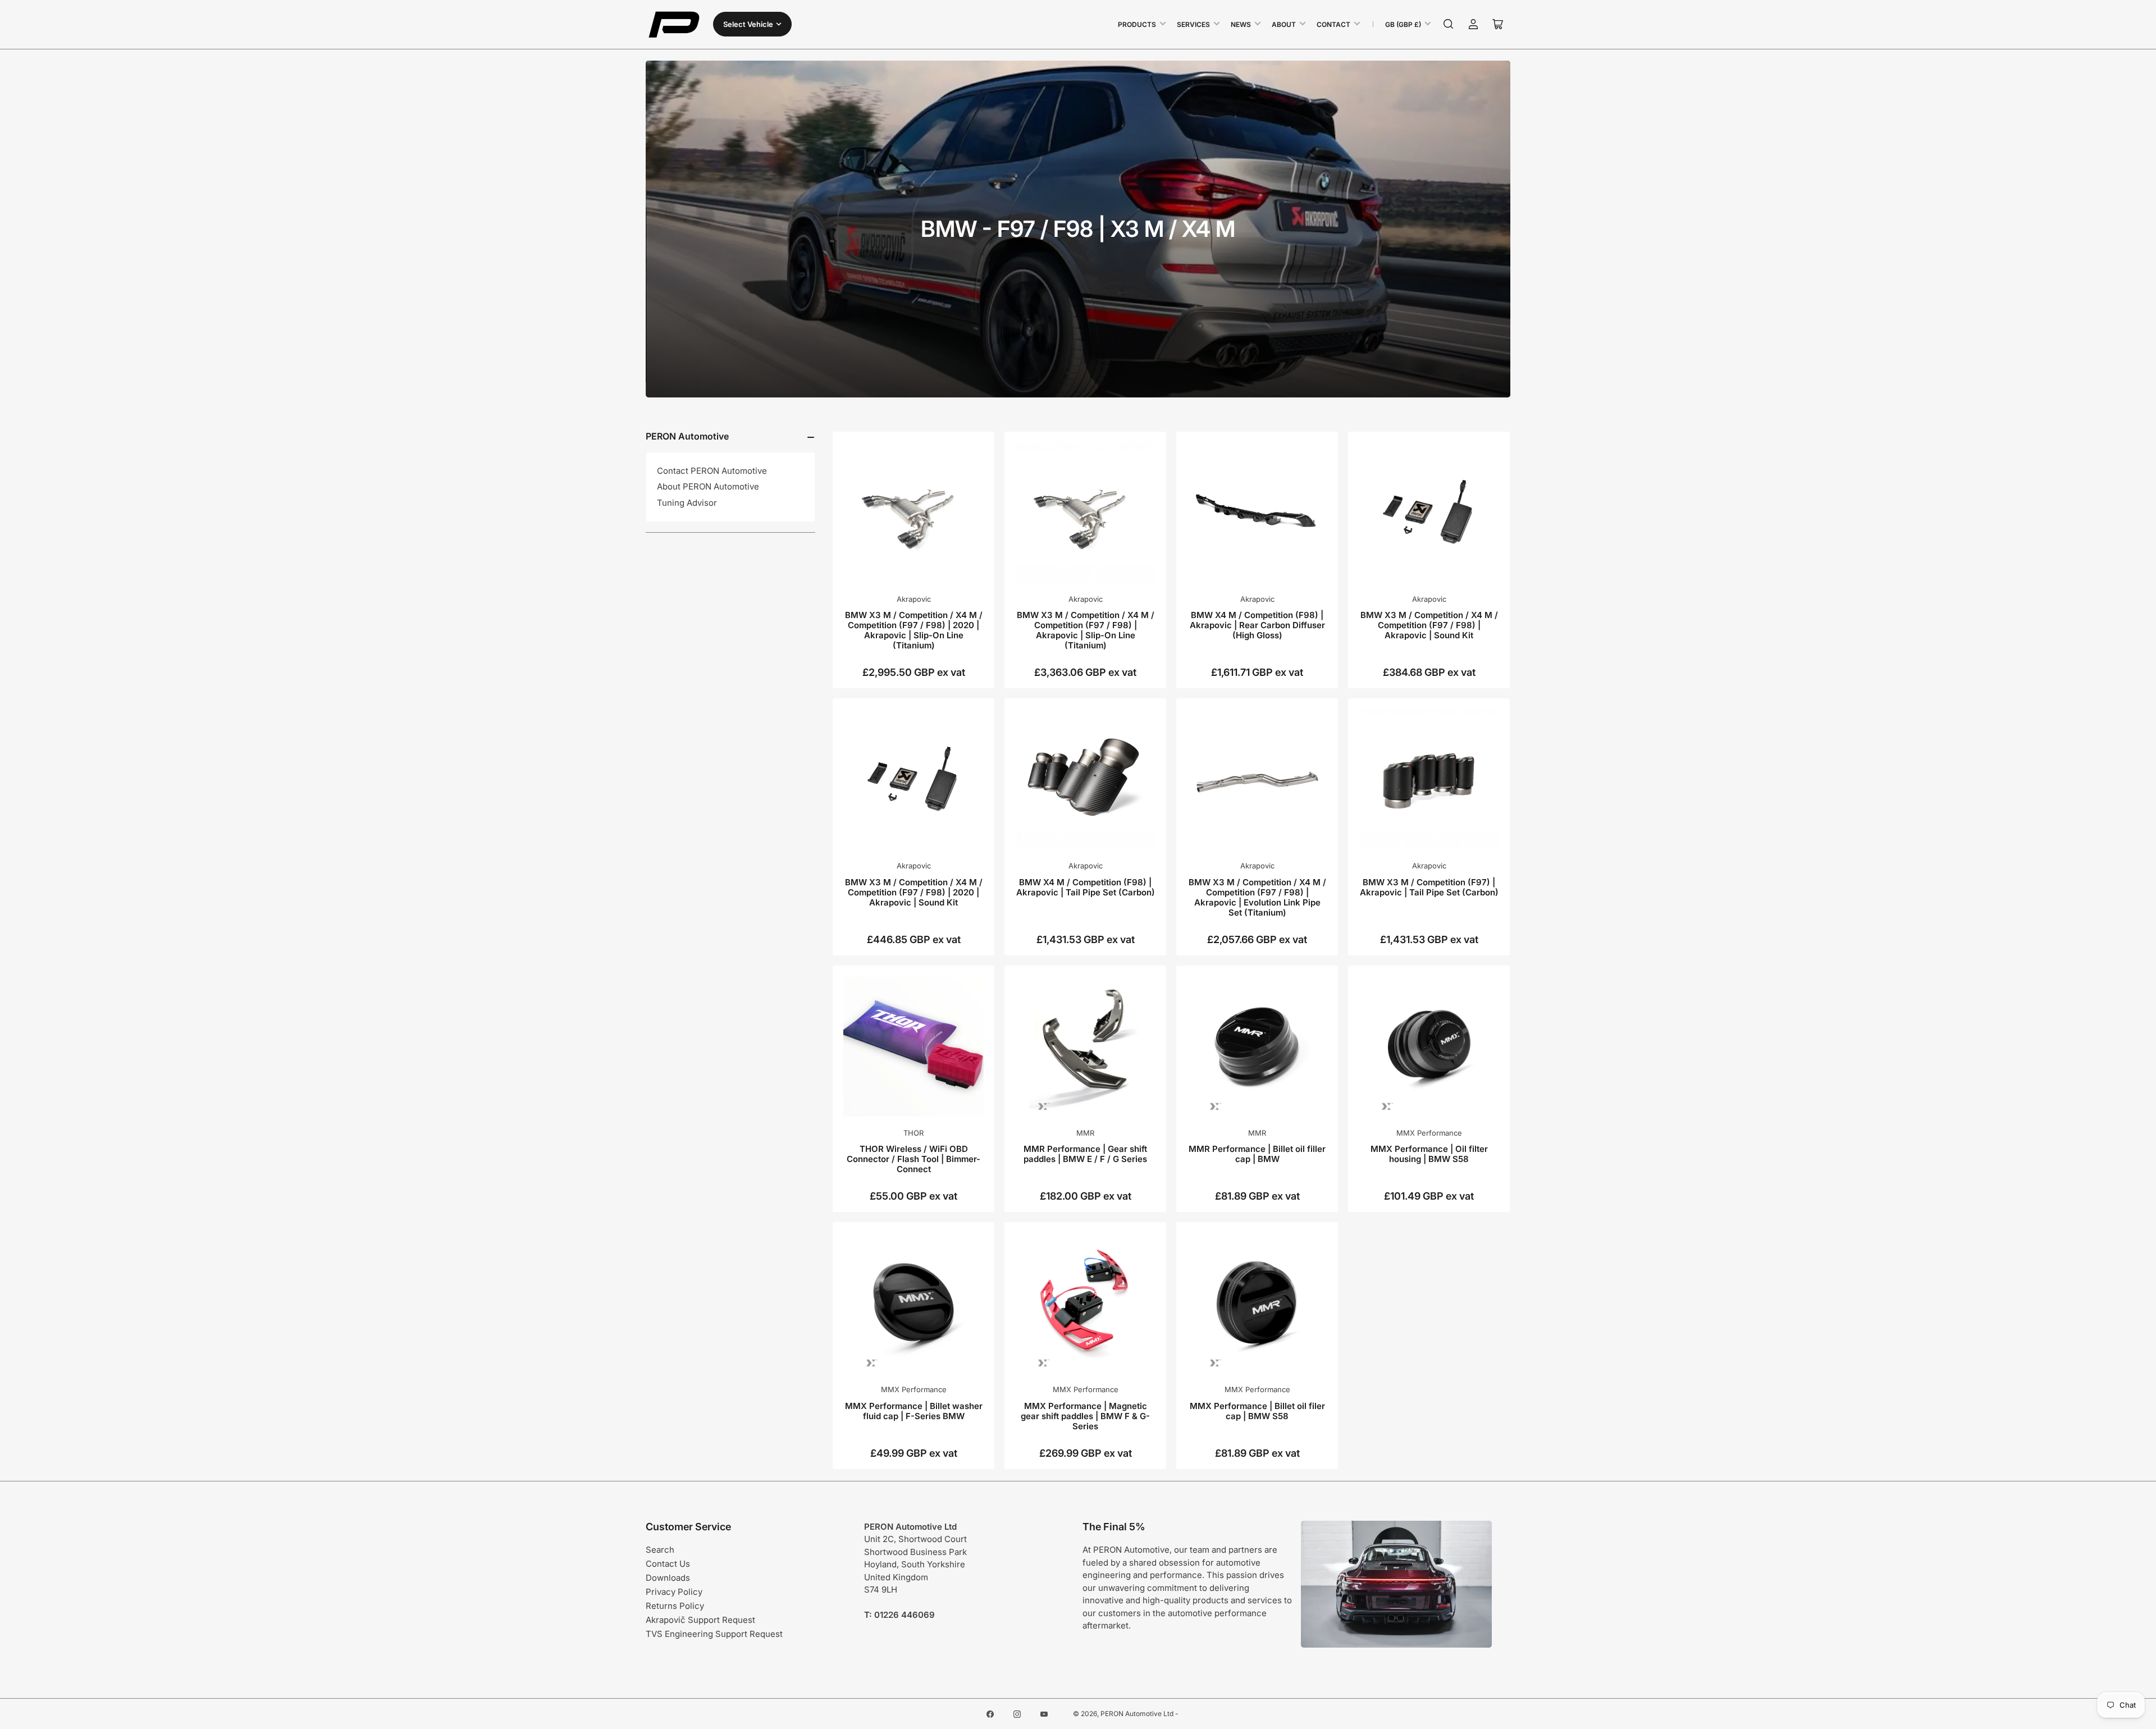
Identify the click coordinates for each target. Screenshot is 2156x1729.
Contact (1333, 24)
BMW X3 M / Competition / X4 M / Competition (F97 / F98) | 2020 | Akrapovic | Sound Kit (914, 892)
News (1241, 24)
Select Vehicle (748, 24)
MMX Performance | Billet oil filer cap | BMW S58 (1257, 1411)
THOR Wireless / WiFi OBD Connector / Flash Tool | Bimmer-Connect (913, 1159)
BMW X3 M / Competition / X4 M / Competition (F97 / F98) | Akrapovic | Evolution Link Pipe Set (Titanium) (1257, 897)
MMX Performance (1429, 1133)
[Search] (1449, 24)
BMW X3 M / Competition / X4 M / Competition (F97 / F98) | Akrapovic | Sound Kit (1429, 625)
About (1284, 24)
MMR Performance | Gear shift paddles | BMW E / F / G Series (1085, 1154)
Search (660, 1550)
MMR (1085, 1133)
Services (1193, 24)
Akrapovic (914, 599)
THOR (913, 1133)
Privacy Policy (674, 1592)
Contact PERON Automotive (712, 471)
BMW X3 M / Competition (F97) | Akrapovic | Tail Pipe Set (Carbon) (1429, 887)
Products (1137, 24)
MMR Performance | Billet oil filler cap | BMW (1257, 1154)
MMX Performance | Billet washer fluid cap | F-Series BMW (914, 1411)
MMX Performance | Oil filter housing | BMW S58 (1429, 1154)
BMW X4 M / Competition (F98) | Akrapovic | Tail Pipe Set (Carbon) (1086, 887)
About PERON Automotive (708, 486)
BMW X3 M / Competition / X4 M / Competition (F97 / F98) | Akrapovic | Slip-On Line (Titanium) (1086, 630)
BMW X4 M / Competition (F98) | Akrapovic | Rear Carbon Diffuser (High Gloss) (1257, 625)
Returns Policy (675, 1606)
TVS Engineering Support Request (714, 1634)
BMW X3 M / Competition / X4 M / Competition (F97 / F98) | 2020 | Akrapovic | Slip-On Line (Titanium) (914, 630)
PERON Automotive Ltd (1137, 1714)
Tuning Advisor (687, 503)
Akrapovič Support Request (700, 1620)
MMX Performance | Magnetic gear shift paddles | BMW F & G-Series (1085, 1416)
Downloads (668, 1578)
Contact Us (668, 1564)
